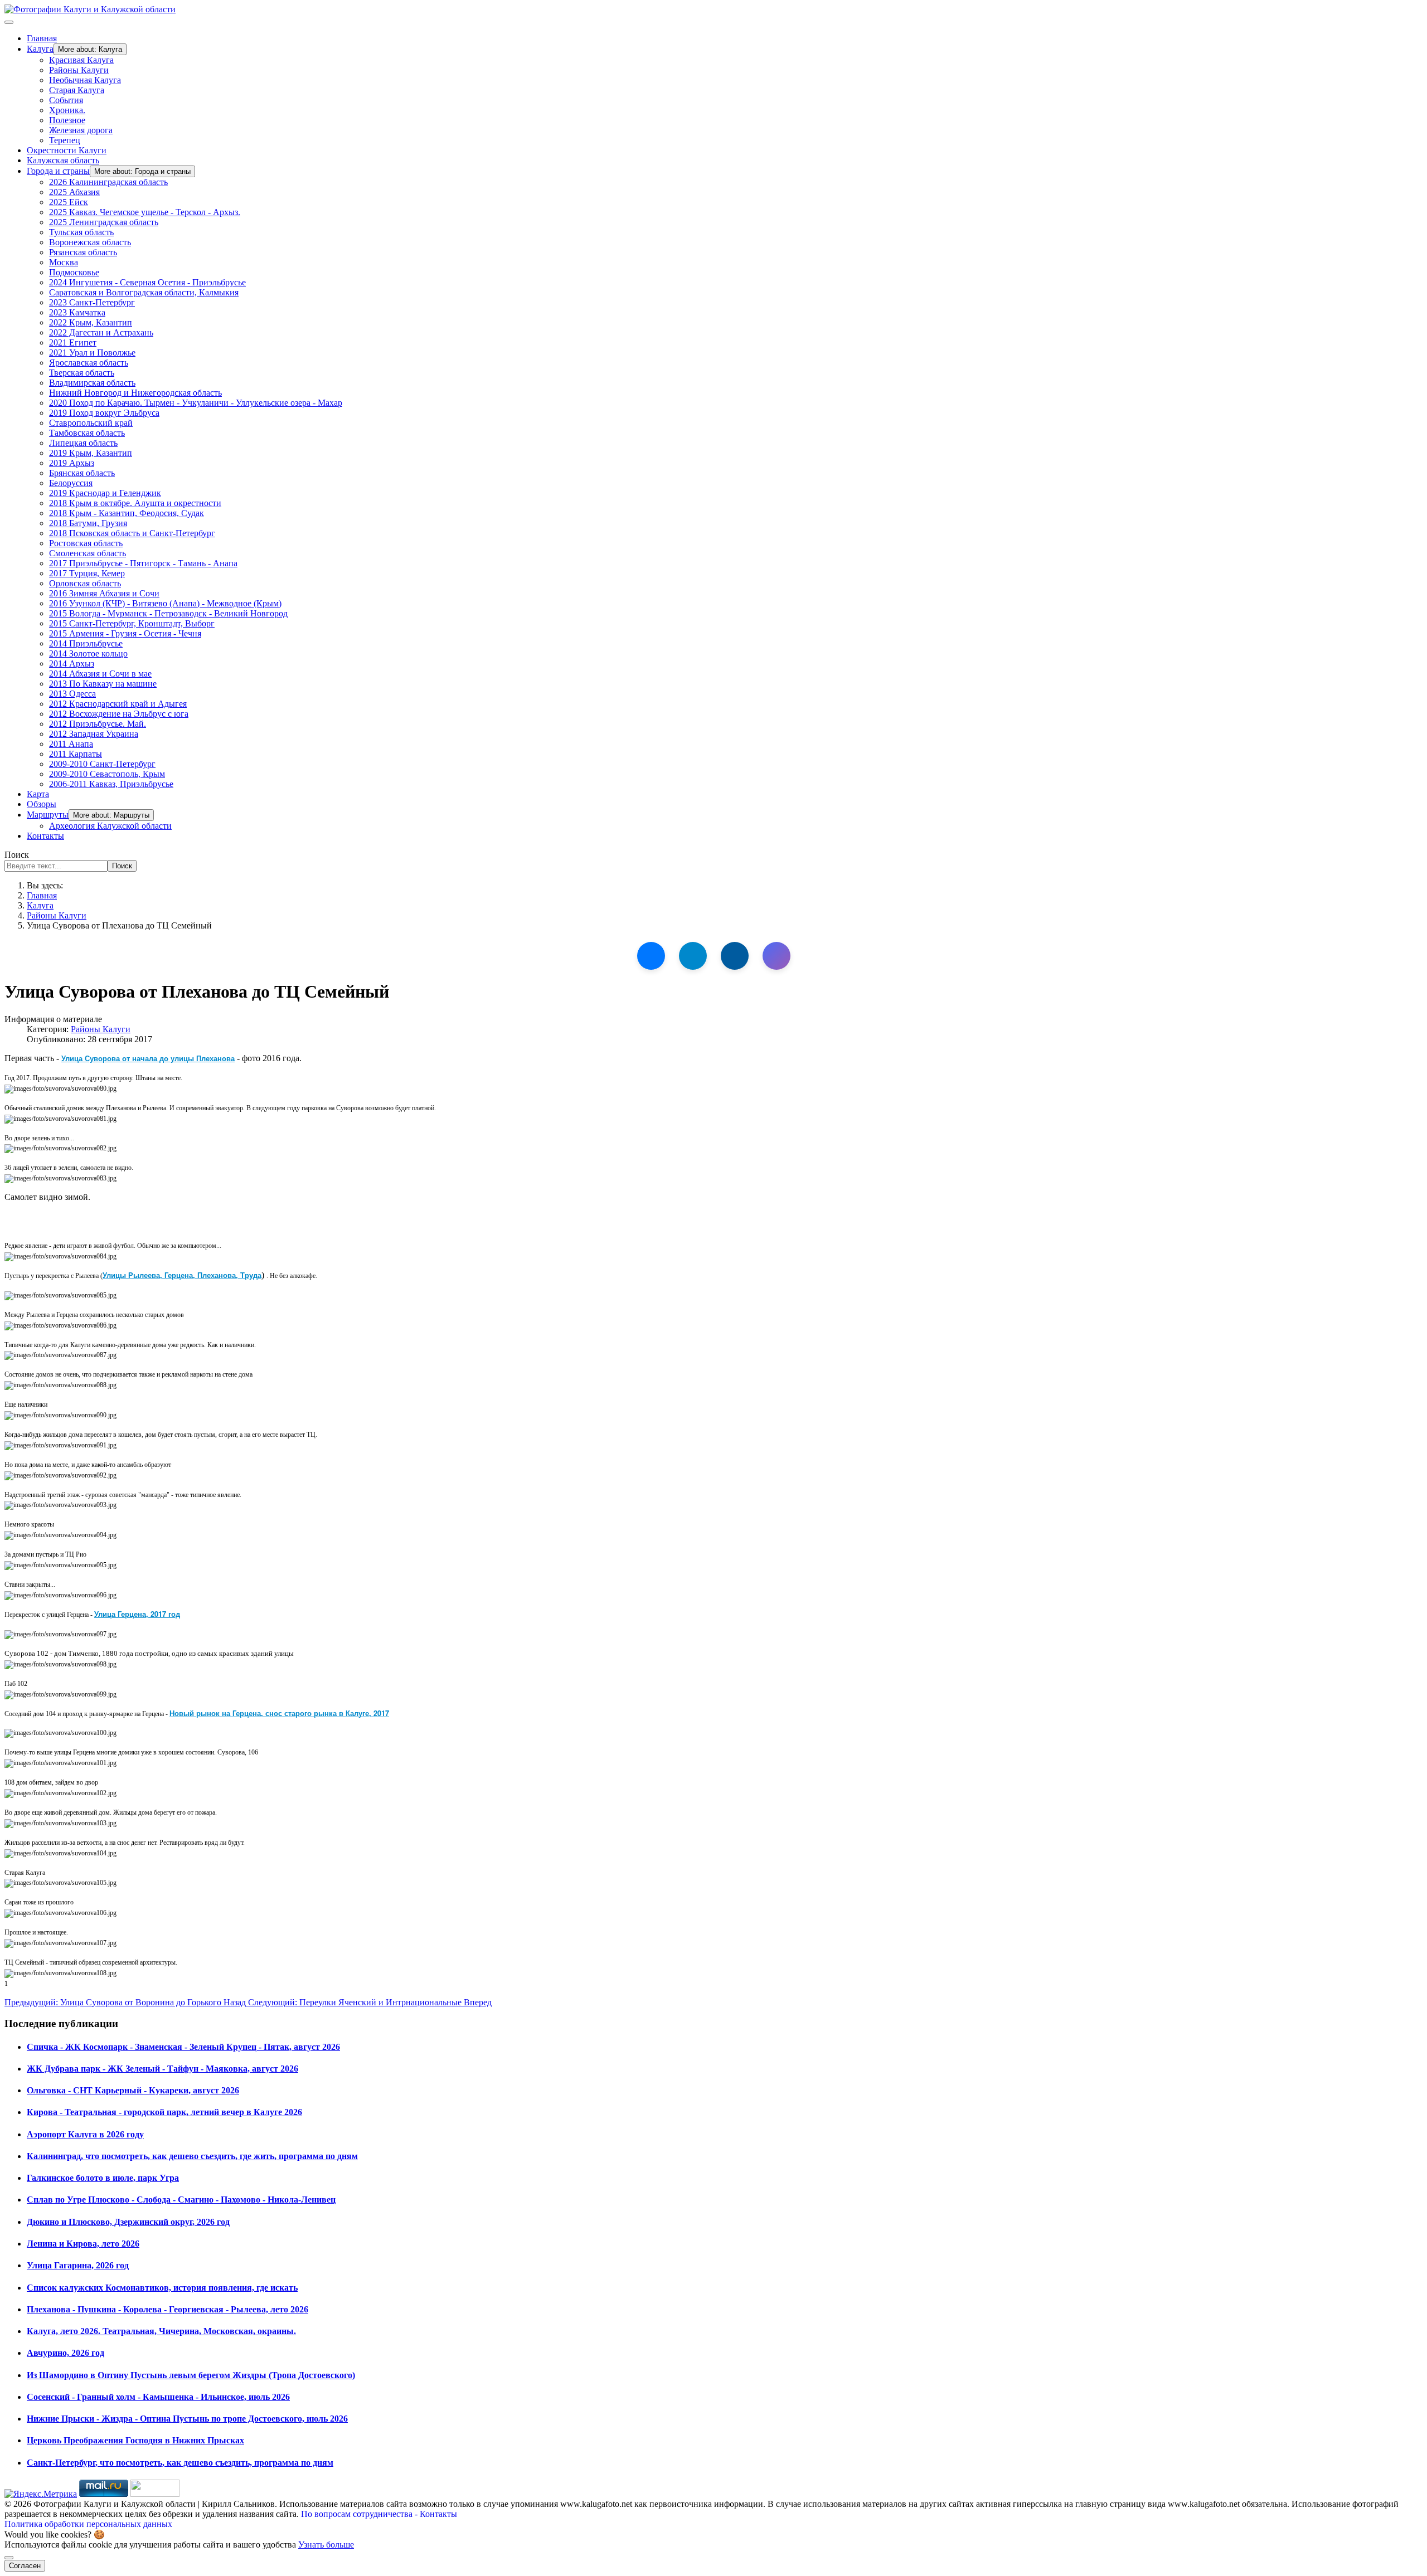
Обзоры (42, 804)
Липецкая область (83, 443)
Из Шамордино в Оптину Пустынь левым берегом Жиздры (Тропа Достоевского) (191, 2375)
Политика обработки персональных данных (88, 2524)
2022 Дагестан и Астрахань (101, 332)
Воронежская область (90, 242)
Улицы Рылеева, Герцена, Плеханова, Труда (182, 1275)
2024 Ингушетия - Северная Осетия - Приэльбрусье (147, 282)
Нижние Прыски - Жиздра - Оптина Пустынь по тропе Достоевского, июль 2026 (187, 2419)
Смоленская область (88, 553)
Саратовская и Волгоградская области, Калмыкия (144, 292)
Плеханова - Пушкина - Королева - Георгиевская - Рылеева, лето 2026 (168, 2309)
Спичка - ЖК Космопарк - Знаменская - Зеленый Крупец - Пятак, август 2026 (183, 2047)
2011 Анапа (71, 744)
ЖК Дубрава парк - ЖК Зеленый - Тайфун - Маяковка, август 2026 (162, 2069)
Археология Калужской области (110, 826)
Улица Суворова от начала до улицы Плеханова (148, 1058)
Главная (42, 38)
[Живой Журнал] (735, 956)
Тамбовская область (87, 433)
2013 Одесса (72, 694)
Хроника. (67, 110)
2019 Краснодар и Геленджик (105, 493)
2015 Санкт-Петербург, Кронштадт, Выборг (132, 623)
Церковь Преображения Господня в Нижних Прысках (135, 2440)
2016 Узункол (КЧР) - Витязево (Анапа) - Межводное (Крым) (165, 603)
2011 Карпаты (76, 754)
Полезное (67, 120)
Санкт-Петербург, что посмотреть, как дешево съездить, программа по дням (180, 2463)
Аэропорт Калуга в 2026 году (85, 2134)
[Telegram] (693, 956)
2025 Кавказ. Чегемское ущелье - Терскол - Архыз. (145, 212)
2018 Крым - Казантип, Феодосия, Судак (127, 513)
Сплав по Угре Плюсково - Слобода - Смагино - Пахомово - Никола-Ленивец (181, 2200)
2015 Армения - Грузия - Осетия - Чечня (125, 633)
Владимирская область (92, 383)
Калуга (40, 49)
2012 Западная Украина (94, 734)
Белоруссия (71, 483)
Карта (38, 794)
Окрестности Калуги (67, 150)
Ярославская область (89, 363)
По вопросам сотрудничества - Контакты (379, 2514)
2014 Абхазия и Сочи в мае (100, 674)
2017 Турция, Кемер (87, 573)
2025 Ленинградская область (104, 222)
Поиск (17, 855)
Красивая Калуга (81, 60)
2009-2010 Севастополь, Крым (107, 774)
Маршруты (48, 815)
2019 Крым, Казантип (91, 453)
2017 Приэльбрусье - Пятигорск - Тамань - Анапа (143, 563)
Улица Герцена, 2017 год (137, 1614)
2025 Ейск (69, 202)
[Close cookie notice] (9, 2558)
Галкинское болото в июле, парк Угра (103, 2178)
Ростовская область (86, 543)
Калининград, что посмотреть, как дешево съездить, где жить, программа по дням (192, 2156)
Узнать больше (326, 2545)
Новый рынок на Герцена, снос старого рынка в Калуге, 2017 (279, 1713)
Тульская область (81, 232)
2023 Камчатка (77, 312)
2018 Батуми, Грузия (88, 523)
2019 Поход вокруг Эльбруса (104, 413)
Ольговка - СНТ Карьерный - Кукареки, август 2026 (133, 2090)
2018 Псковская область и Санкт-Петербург (132, 533)
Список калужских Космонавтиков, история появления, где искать (162, 2288)
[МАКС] (776, 956)
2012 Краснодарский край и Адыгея (118, 704)
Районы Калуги (79, 70)
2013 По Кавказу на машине (103, 684)
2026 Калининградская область (108, 182)
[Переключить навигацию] (9, 22)
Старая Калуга (77, 90)
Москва (64, 262)
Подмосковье (74, 272)
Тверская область (82, 373)
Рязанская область (83, 252)
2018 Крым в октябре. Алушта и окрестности (135, 503)
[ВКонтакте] (651, 956)
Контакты (45, 836)
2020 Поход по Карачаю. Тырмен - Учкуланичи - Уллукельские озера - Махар (196, 403)
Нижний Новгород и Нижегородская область (135, 393)
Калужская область (63, 160)
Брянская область (82, 473)
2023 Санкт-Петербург (92, 302)
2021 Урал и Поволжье (92, 353)
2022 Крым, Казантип (91, 322)
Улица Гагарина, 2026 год (78, 2265)
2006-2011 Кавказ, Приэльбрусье (111, 784)
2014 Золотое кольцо (88, 653)
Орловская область (85, 583)
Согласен (25, 2566)
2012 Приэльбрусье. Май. (98, 724)
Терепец (65, 140)
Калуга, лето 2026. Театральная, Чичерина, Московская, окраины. (161, 2331)
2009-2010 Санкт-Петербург (102, 764)
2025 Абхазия (74, 192)
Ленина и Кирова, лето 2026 (83, 2244)
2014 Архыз (72, 664)
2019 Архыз (72, 463)
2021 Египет (73, 342)
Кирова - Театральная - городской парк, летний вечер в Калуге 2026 (164, 2112)
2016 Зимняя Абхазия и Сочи (104, 593)
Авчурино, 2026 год (65, 2353)
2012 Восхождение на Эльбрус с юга (119, 714)
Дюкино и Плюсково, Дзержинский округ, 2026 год (128, 2222)
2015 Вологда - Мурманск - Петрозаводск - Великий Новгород (168, 613)
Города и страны (58, 171)
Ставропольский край (91, 423)
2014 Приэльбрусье (86, 643)
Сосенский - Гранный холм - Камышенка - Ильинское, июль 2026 (158, 2397)
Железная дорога (81, 130)
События (66, 100)
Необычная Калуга (85, 80)
